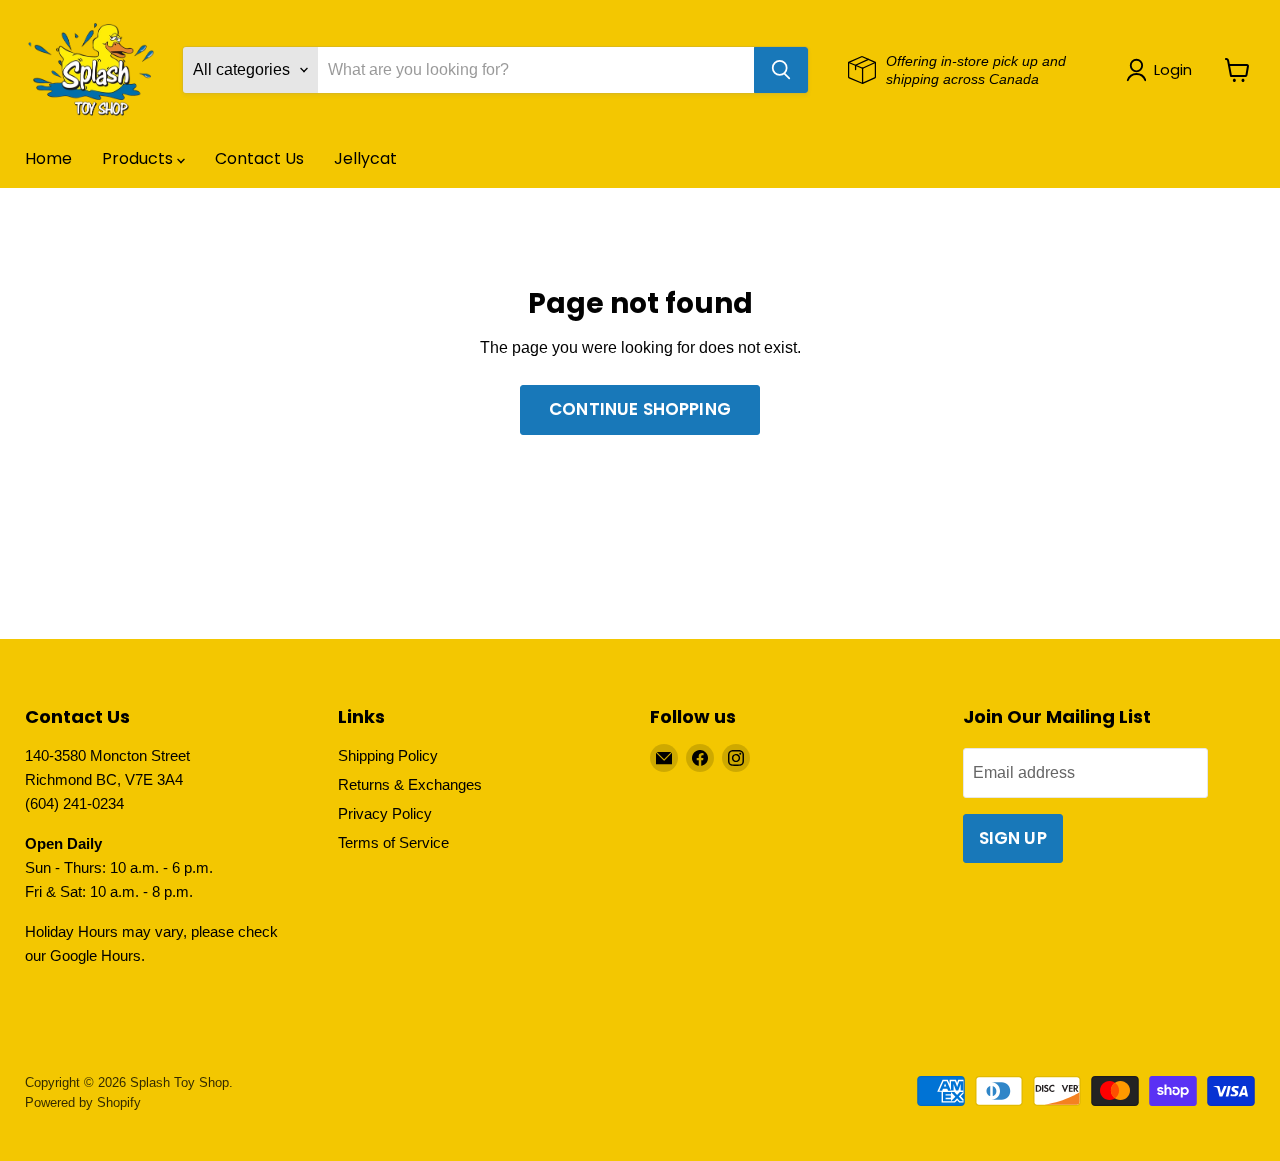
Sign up (1013, 838)
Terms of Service (393, 842)
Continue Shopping (640, 409)
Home (48, 158)
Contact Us (259, 158)
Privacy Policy (385, 813)
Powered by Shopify (83, 1102)
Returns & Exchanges (410, 784)
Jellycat (365, 158)
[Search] (781, 70)
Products (139, 158)
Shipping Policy (388, 755)
